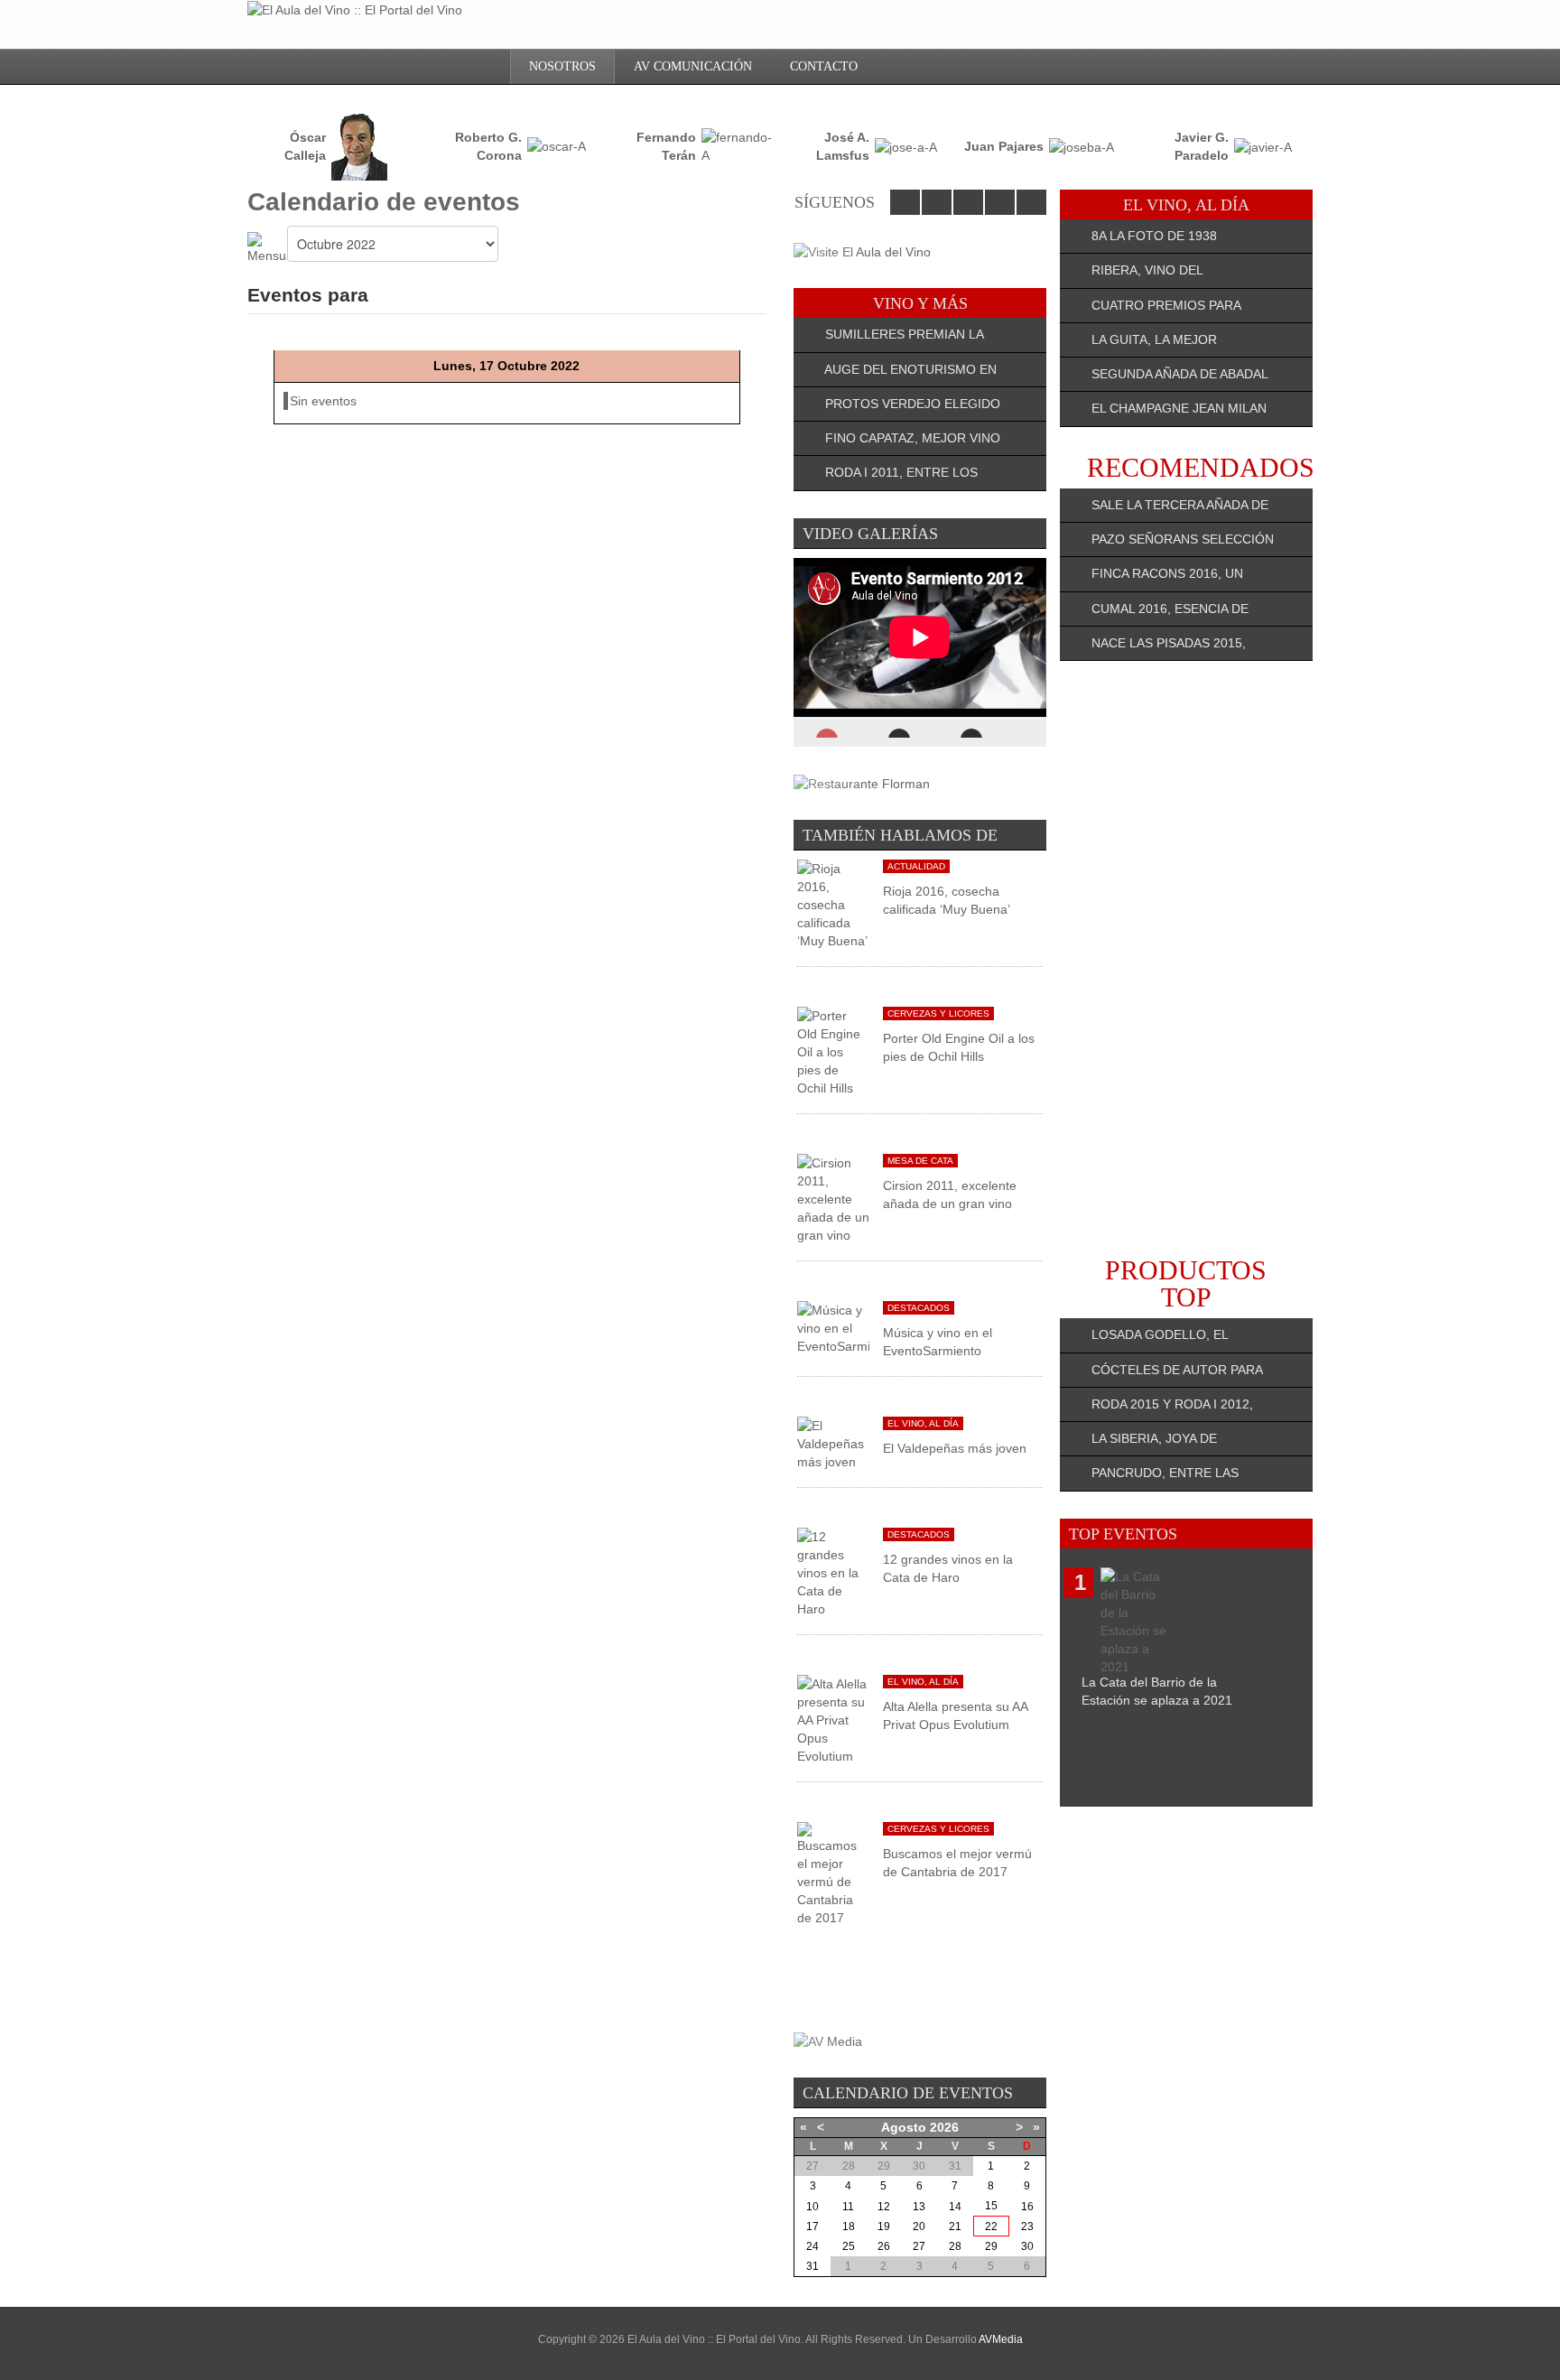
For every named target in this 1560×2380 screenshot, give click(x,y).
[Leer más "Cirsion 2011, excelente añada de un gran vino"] (833, 1198)
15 (991, 2206)
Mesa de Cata (920, 1161)
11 (848, 2207)
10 (812, 2207)
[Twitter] (937, 202)
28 (955, 2246)
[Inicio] (483, 67)
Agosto (904, 2127)
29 (991, 2246)
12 (884, 2207)
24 (812, 2246)
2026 (944, 2127)
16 (1027, 2207)
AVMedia (1001, 2339)
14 (955, 2207)
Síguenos (835, 202)
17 (812, 2227)
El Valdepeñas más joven (955, 1448)
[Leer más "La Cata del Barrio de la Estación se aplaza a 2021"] (1137, 1620)
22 (991, 2227)
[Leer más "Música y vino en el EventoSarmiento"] (833, 1327)
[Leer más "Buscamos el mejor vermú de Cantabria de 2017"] (833, 1873)
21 (955, 2227)
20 (919, 2227)
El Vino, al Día (923, 1423)
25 (849, 2246)
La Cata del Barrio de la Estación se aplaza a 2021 (1157, 1691)
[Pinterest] (1031, 202)
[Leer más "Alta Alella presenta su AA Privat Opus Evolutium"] (833, 1719)
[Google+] (1000, 202)
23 (1027, 2227)
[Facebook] (905, 202)
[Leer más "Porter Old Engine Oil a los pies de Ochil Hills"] (833, 1051)
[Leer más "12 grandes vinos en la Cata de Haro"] (833, 1572)
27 (919, 2246)
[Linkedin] (968, 202)
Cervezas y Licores (938, 1013)
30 (1027, 2246)
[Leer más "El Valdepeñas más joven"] (833, 1443)
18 (849, 2227)
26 (884, 2246)
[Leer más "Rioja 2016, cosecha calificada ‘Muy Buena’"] (833, 904)
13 (919, 2207)
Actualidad (916, 866)
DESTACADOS (919, 1308)
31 (812, 2266)
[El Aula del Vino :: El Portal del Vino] (355, 9)
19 (884, 2227)
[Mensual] (267, 247)
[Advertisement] (1186, 959)
